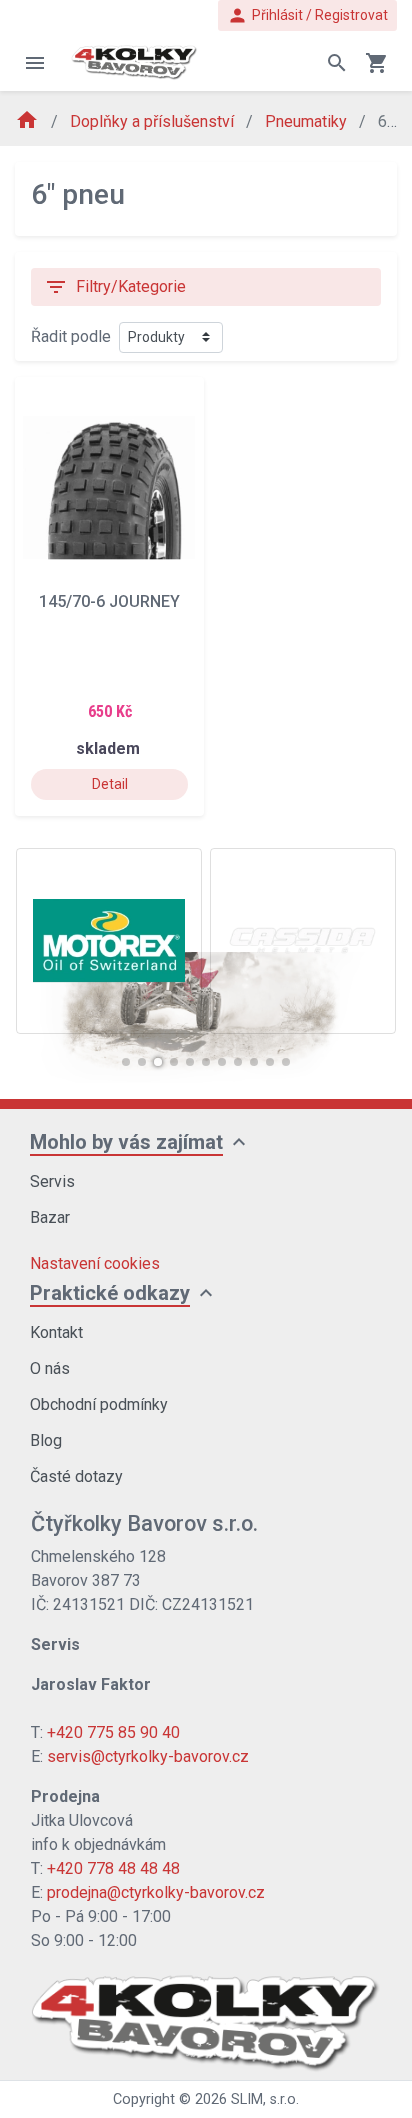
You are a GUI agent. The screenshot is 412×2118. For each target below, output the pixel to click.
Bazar (50, 1217)
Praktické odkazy (110, 1293)
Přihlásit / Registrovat (307, 15)
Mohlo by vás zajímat (126, 1142)
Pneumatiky (308, 121)
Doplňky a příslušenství (154, 121)
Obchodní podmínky (99, 1404)
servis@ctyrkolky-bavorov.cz (148, 1756)
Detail (110, 784)
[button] (126, 1062)
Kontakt (56, 1332)
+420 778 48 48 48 (113, 1868)
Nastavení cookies (95, 1263)
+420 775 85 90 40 (113, 1732)
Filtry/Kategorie (115, 287)
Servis (52, 1181)
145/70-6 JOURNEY (109, 601)
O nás (50, 1368)
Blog (46, 1440)
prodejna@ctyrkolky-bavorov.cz (156, 1892)
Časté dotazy (76, 1476)
